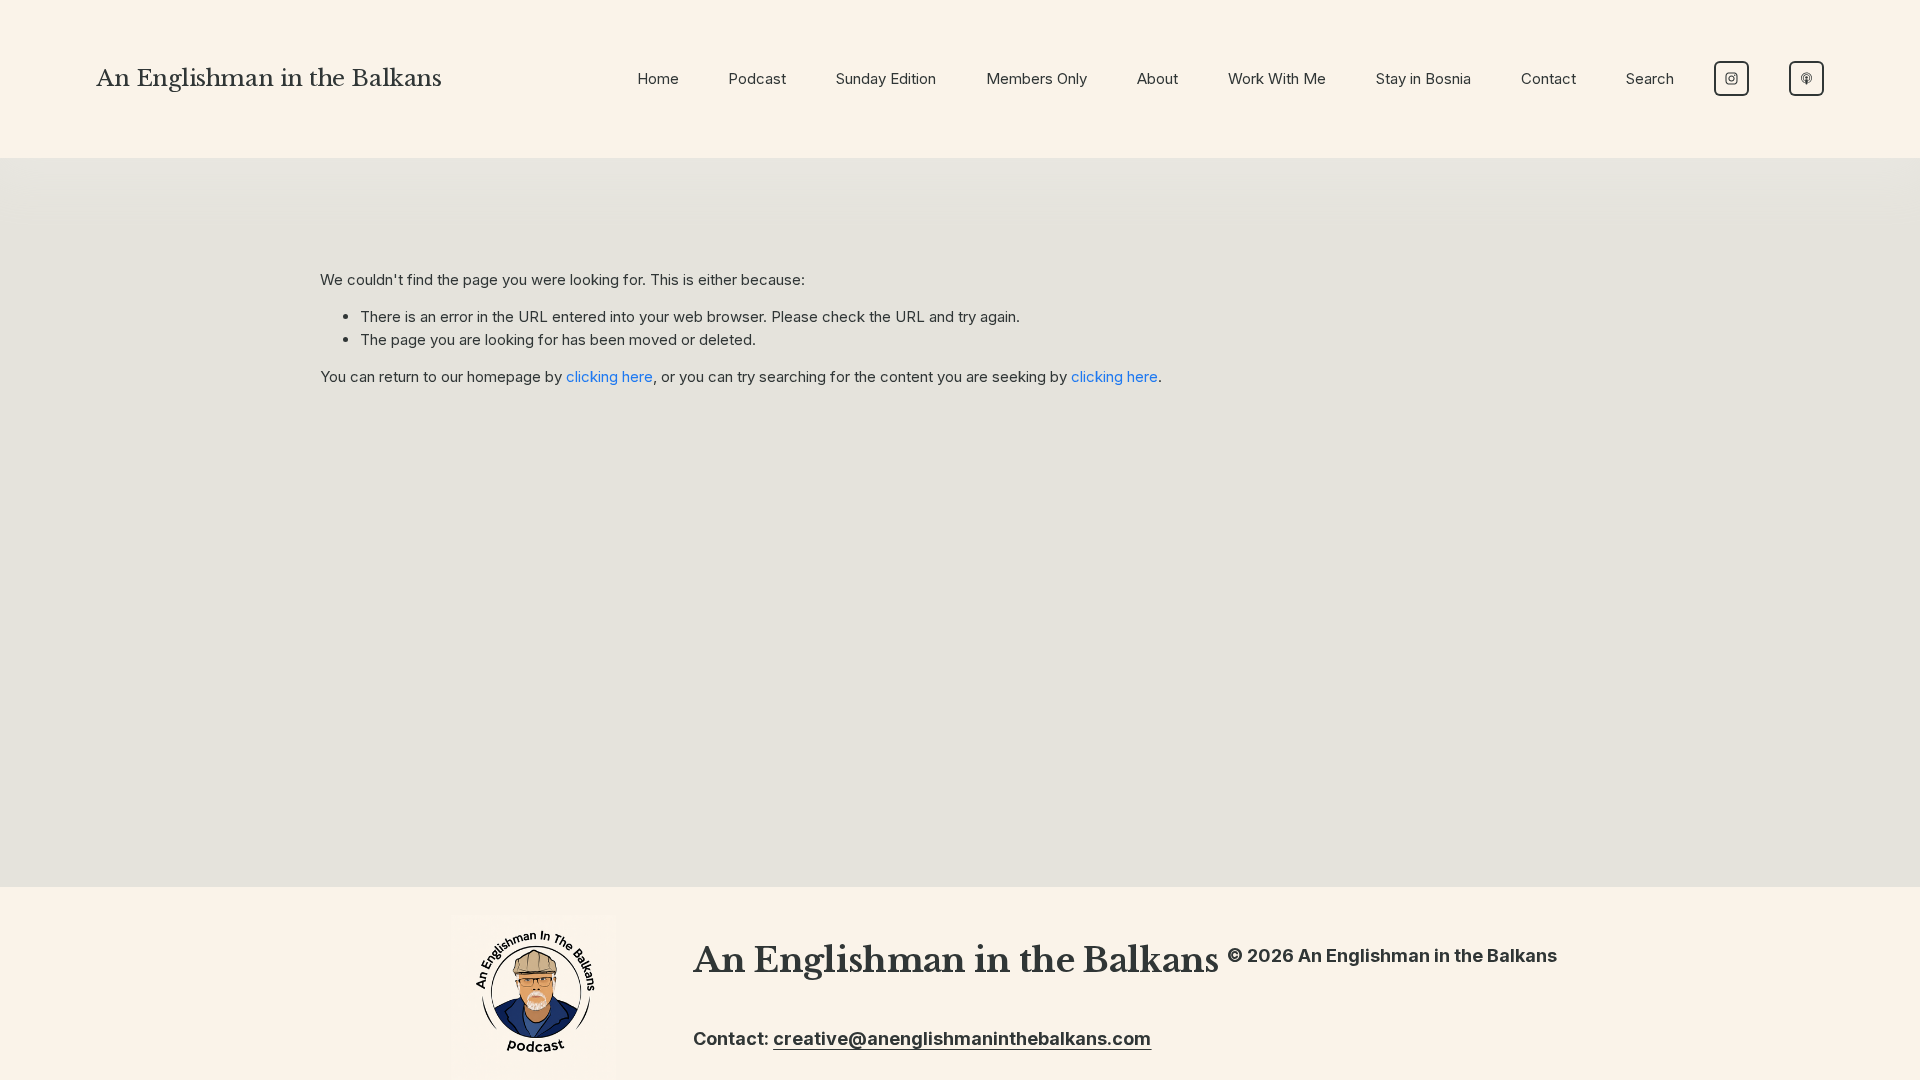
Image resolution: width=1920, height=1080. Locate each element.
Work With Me (1277, 78)
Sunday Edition (886, 78)
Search (1650, 78)
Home (658, 78)
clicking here (609, 376)
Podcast (757, 78)
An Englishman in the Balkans (268, 78)
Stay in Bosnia (1423, 78)
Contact (1548, 78)
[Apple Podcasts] (1806, 78)
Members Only (1036, 78)
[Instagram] (1731, 78)
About (1157, 78)
